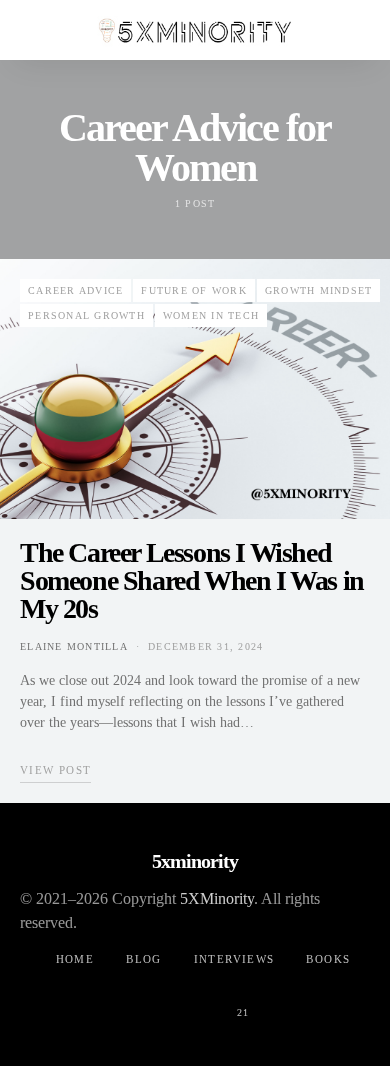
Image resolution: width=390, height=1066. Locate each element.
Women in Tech (211, 315)
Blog (144, 959)
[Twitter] (147, 1001)
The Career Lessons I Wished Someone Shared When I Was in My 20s (192, 580)
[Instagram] (195, 1001)
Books (328, 959)
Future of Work (194, 290)
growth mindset (319, 290)
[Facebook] (99, 1001)
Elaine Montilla (74, 646)
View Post (55, 770)
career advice (75, 290)
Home (75, 959)
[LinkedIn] (291, 1001)
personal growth (86, 315)
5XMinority (217, 898)
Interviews (234, 959)
